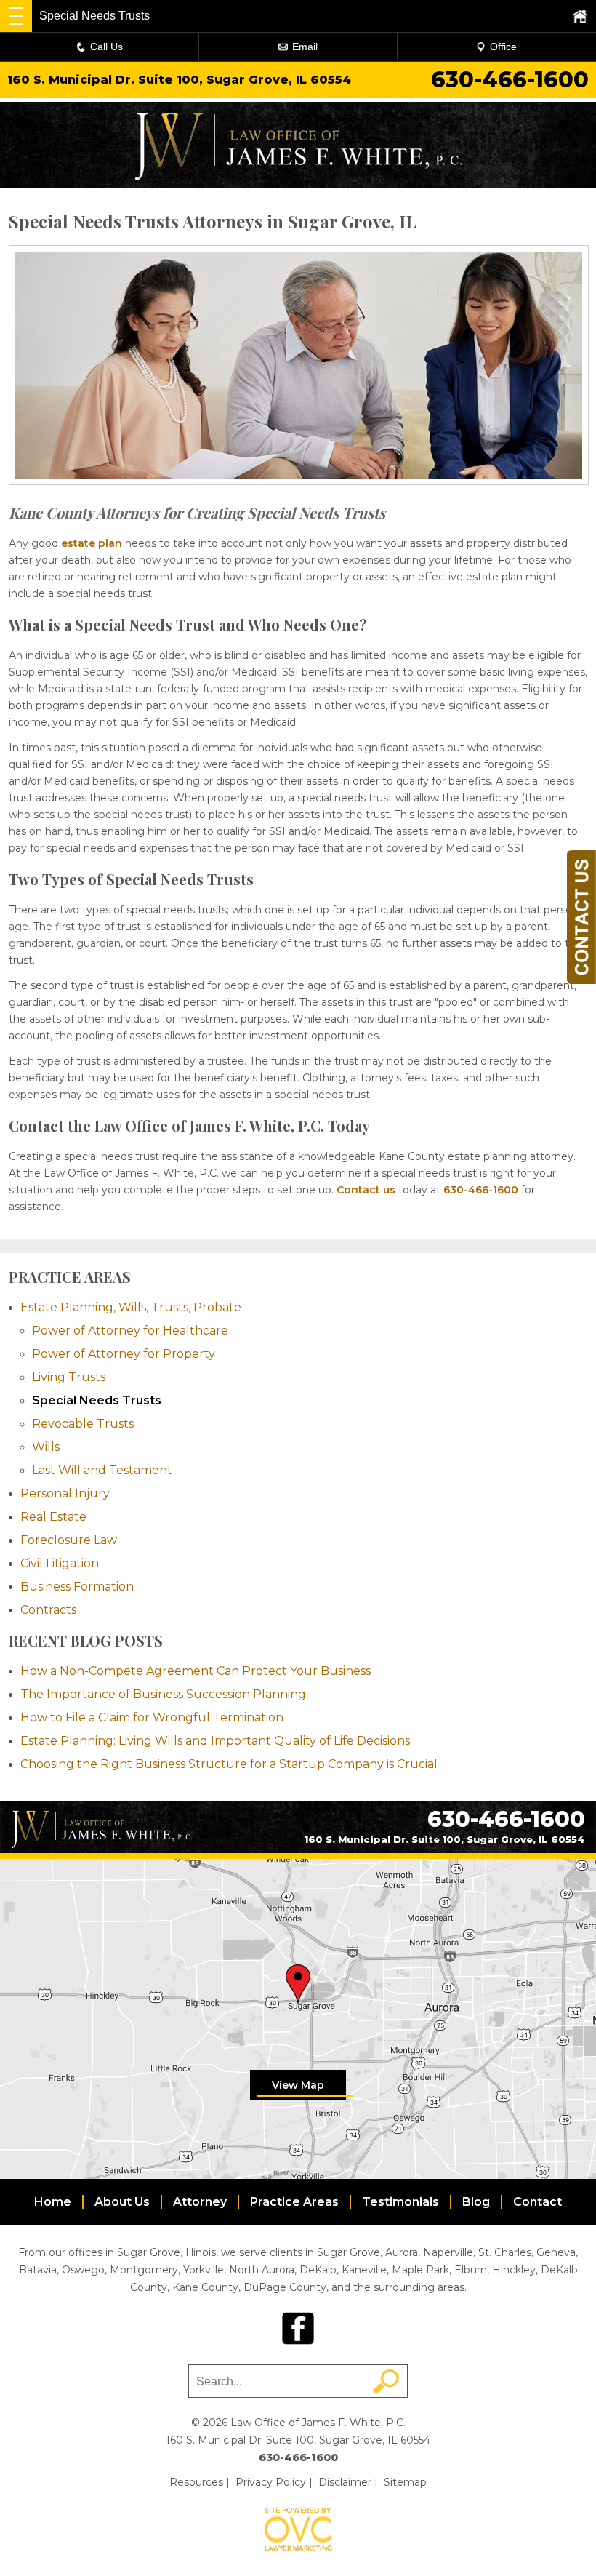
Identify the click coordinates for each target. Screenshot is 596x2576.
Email (305, 47)
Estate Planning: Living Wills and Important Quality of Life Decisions (215, 1741)
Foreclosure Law (69, 1540)
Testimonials (400, 2202)
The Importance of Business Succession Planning (163, 1694)
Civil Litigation (60, 1563)
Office (503, 47)
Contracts (48, 1610)
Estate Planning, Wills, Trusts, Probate (131, 1307)
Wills (46, 1447)
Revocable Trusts (83, 1424)
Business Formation (77, 1587)
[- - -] (16, 16)
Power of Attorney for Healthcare (130, 1331)
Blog (476, 2202)
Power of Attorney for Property (124, 1354)
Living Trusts (69, 1377)
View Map (298, 2085)
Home (53, 2202)
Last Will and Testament (102, 1470)
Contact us (366, 1190)
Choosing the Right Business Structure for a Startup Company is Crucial (229, 1764)
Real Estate (53, 1517)
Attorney (200, 2202)
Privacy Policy (271, 2482)
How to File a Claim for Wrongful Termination (152, 1717)
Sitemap (405, 2482)
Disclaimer (345, 2482)
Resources (196, 2482)
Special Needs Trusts (97, 1400)
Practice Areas (294, 2202)
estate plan (92, 543)
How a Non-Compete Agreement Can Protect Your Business (196, 1671)
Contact (537, 2202)
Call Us (106, 47)
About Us (122, 2202)
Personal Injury (65, 1493)
